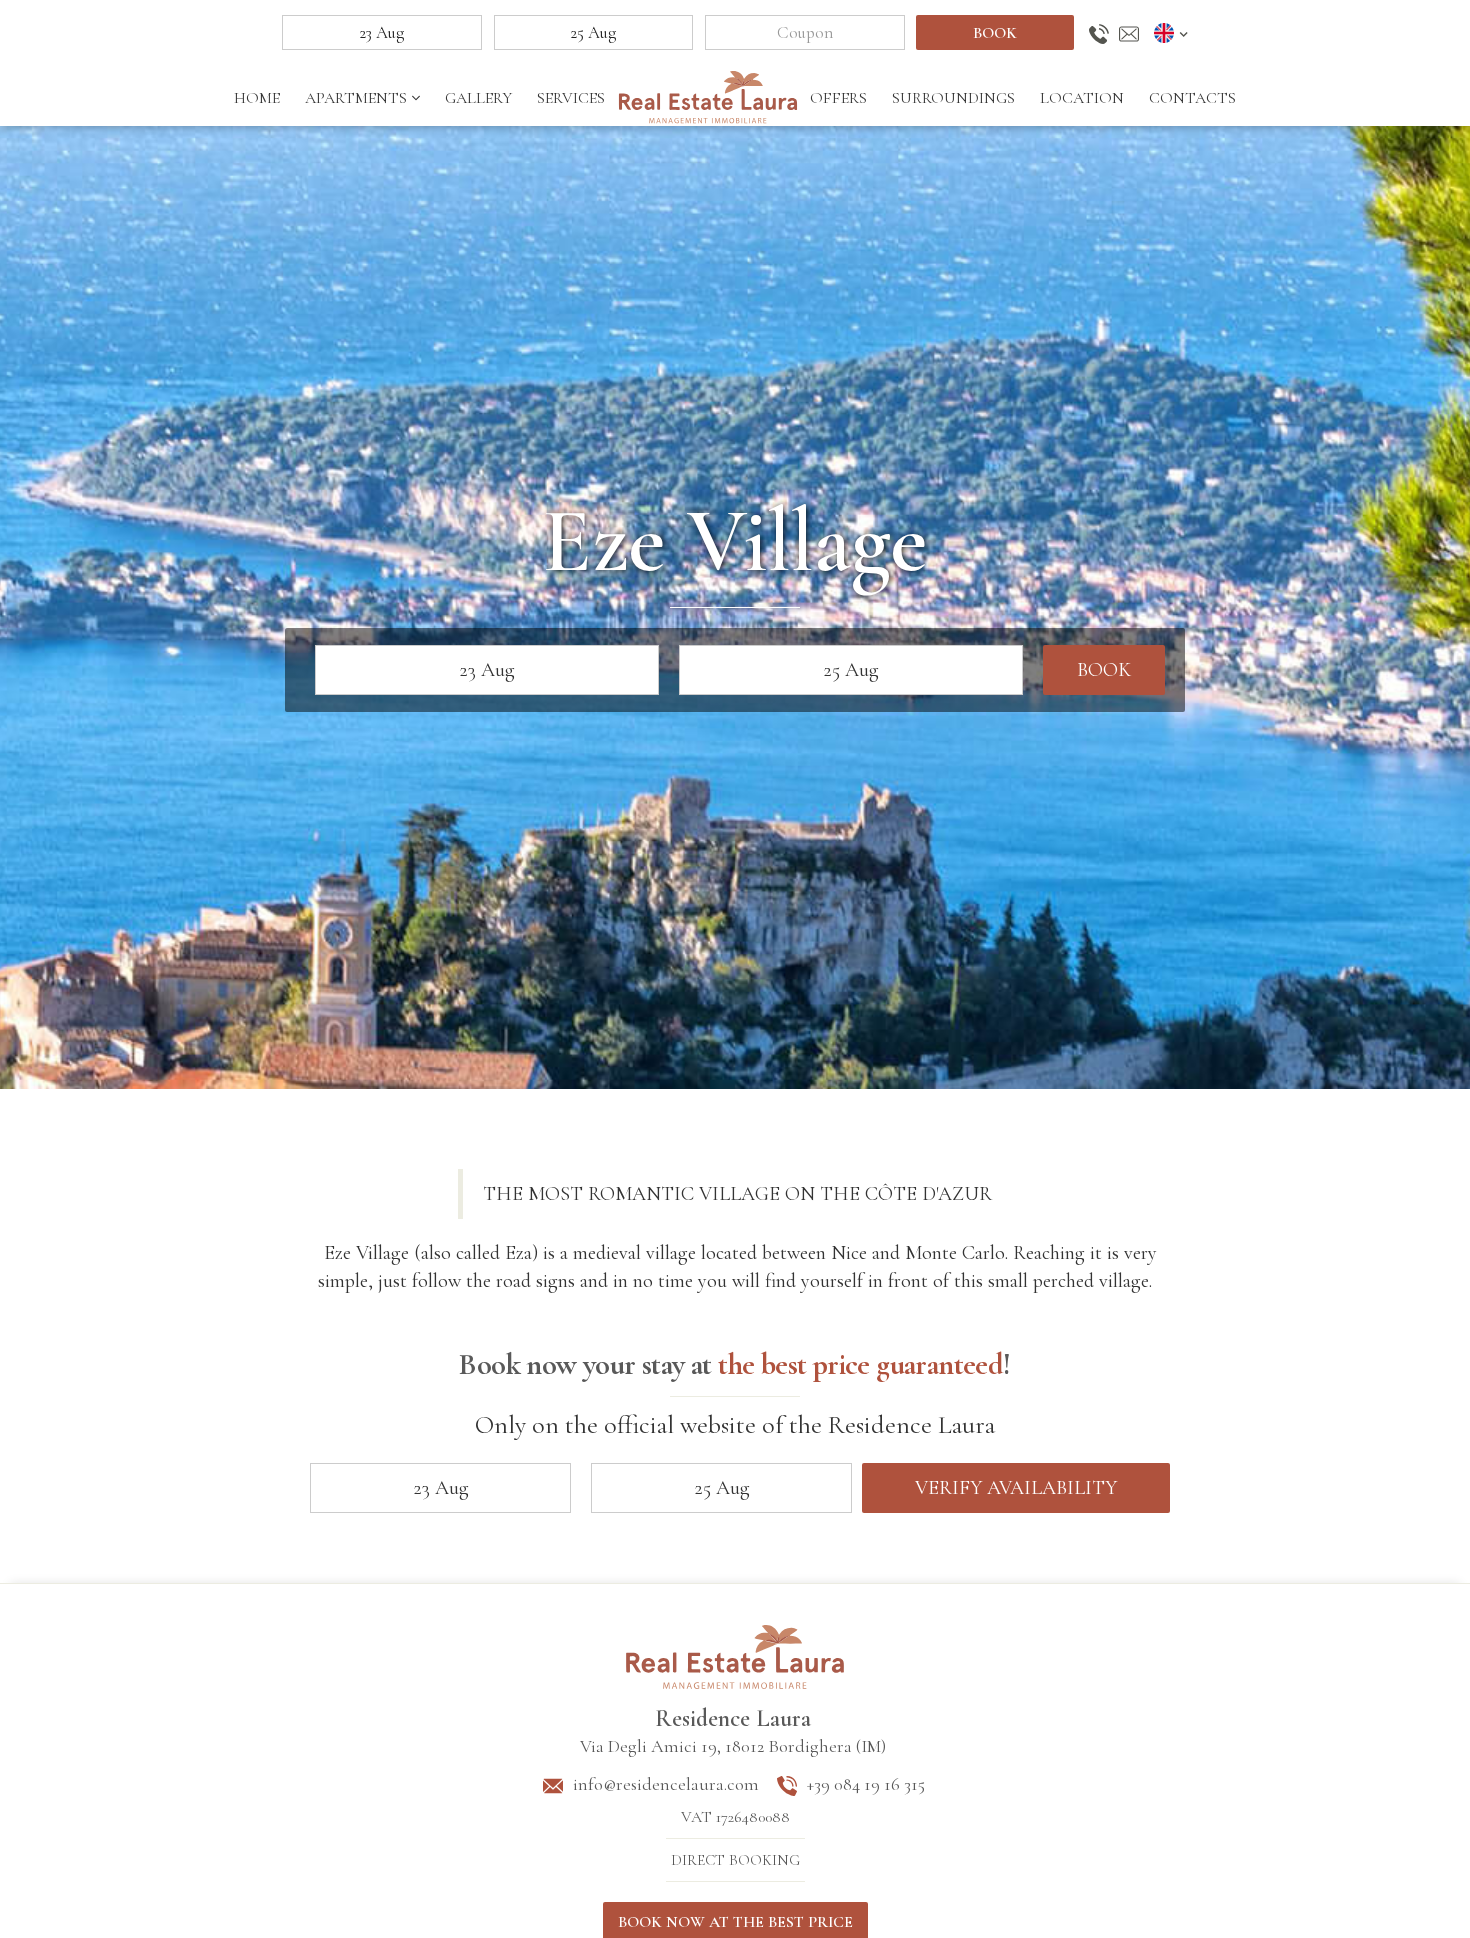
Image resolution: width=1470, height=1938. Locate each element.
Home (257, 98)
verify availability (1016, 1488)
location (1082, 98)
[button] (1174, 33)
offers (838, 98)
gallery (478, 98)
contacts (1192, 98)
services (571, 98)
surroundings (953, 98)
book (995, 33)
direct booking (735, 1860)
